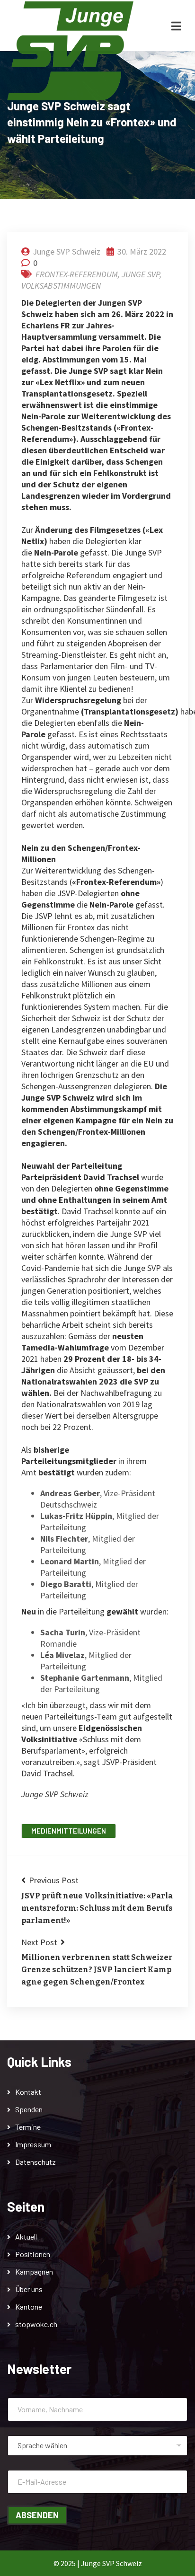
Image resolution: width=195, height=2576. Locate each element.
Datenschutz (35, 2162)
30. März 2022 (141, 251)
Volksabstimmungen (61, 286)
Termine (28, 2127)
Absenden (37, 2515)
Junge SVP (141, 274)
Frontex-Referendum (77, 274)
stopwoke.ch (36, 2324)
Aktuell (26, 2236)
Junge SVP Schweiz (66, 251)
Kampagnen (34, 2272)
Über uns (29, 2289)
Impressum (33, 2144)
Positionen (33, 2254)
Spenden (29, 2109)
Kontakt (28, 2092)
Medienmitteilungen (69, 1831)
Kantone (29, 2307)
